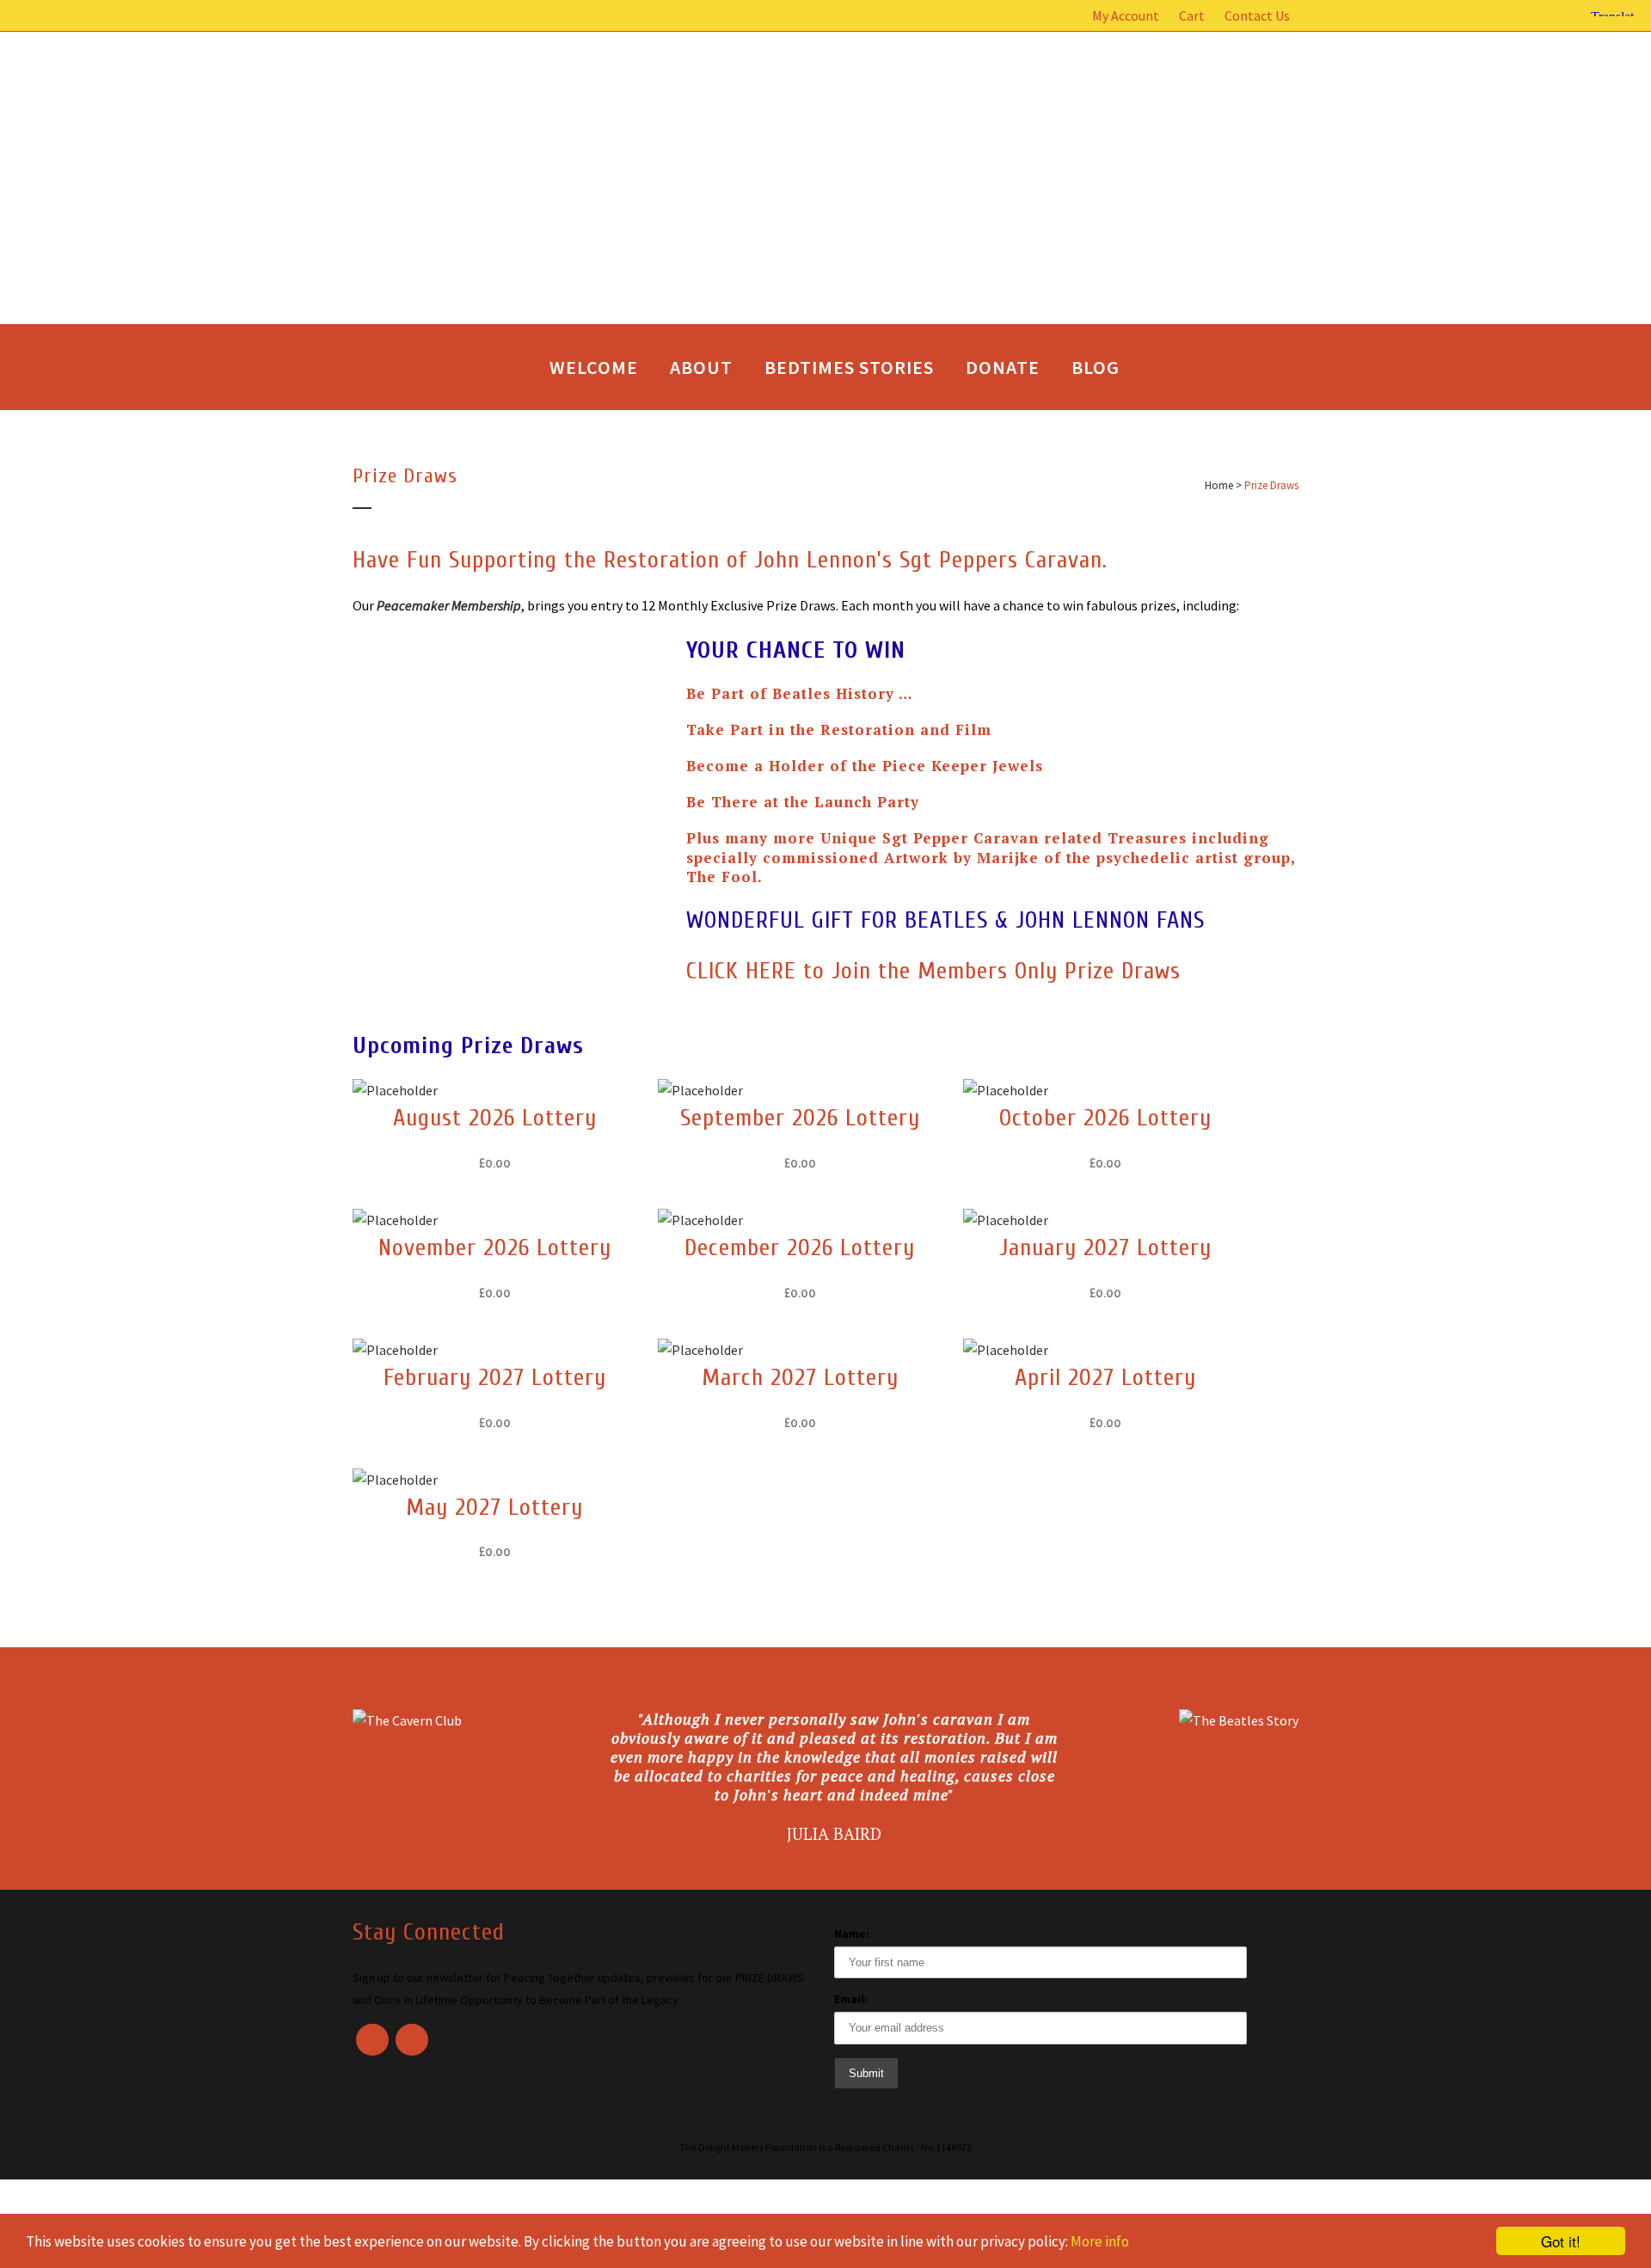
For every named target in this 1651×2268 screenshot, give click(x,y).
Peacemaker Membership (449, 605)
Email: (851, 1999)
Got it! (1561, 2241)
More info (1100, 2241)
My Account (1126, 15)
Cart (1192, 15)
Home (1219, 485)
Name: (852, 1934)
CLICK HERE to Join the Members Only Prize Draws (933, 971)
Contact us (1257, 15)
